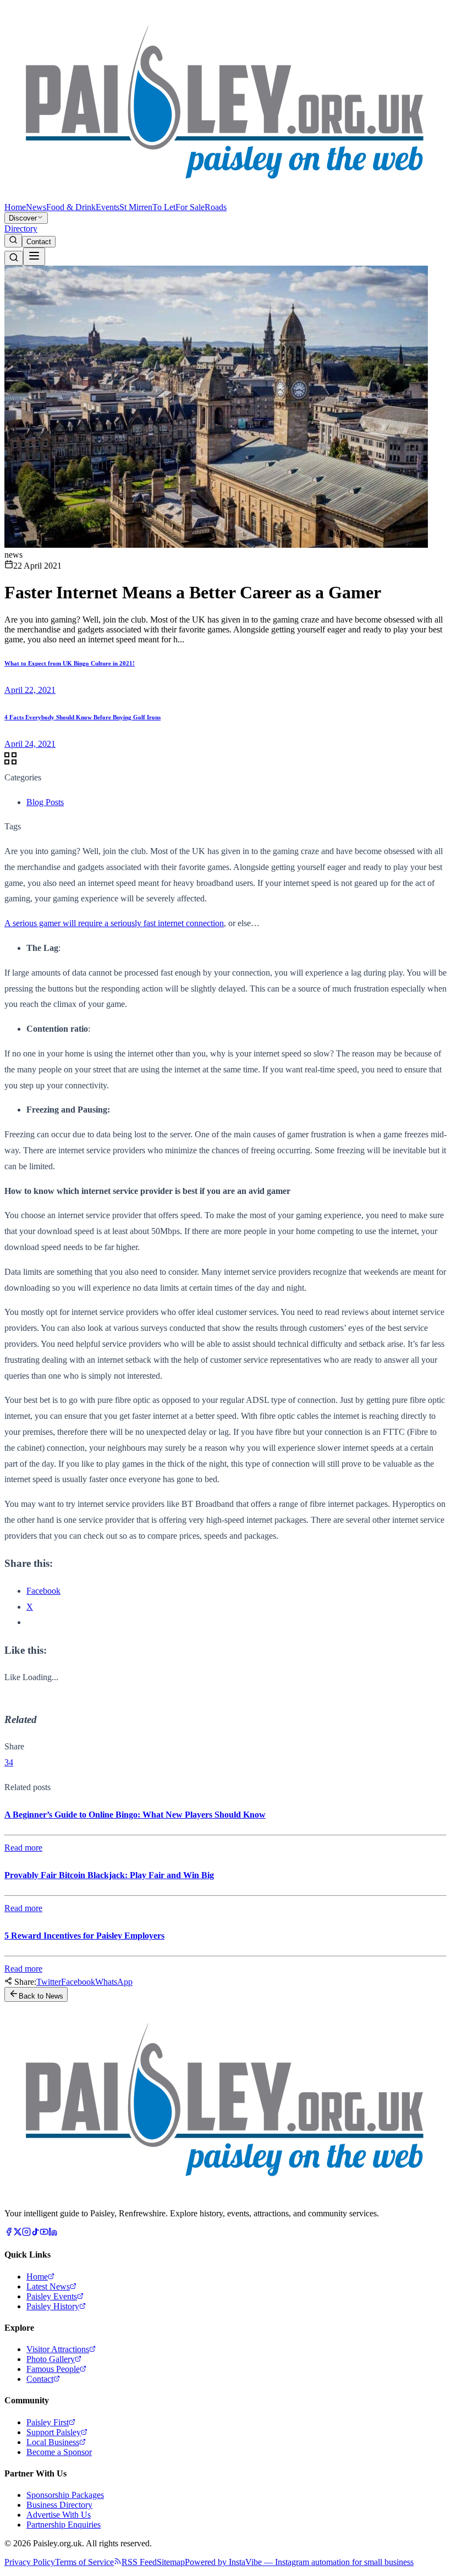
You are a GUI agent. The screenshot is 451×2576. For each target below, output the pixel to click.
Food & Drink (71, 207)
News (36, 207)
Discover (23, 218)
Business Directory (59, 2505)
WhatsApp (114, 1982)
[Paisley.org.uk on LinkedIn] (53, 2233)
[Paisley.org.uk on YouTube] (44, 2233)
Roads (216, 207)
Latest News (48, 2286)
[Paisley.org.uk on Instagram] (26, 2233)
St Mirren (136, 207)
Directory (21, 229)
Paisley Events (52, 2296)
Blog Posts (45, 802)
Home (15, 207)
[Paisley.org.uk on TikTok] (35, 2233)
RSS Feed (139, 2562)
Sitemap (171, 2562)
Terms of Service (84, 2562)
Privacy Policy (30, 2562)
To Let (164, 207)
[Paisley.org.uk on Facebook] (9, 2233)
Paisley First (48, 2422)
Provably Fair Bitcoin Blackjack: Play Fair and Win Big (109, 1875)
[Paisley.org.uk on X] (18, 2233)
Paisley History (53, 2306)
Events (108, 207)
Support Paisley (54, 2432)
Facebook (78, 1982)
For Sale (190, 207)
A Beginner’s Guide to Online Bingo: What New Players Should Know (135, 1815)
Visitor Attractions (58, 2349)
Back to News (41, 1996)
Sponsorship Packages (65, 2495)
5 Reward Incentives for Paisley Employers (84, 1936)
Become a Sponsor (59, 2452)
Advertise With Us (59, 2515)
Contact (39, 242)
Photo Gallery (51, 2359)
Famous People (53, 2369)
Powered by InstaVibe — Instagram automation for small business (299, 2562)
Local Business (53, 2442)
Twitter (49, 1982)
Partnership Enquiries (64, 2525)
